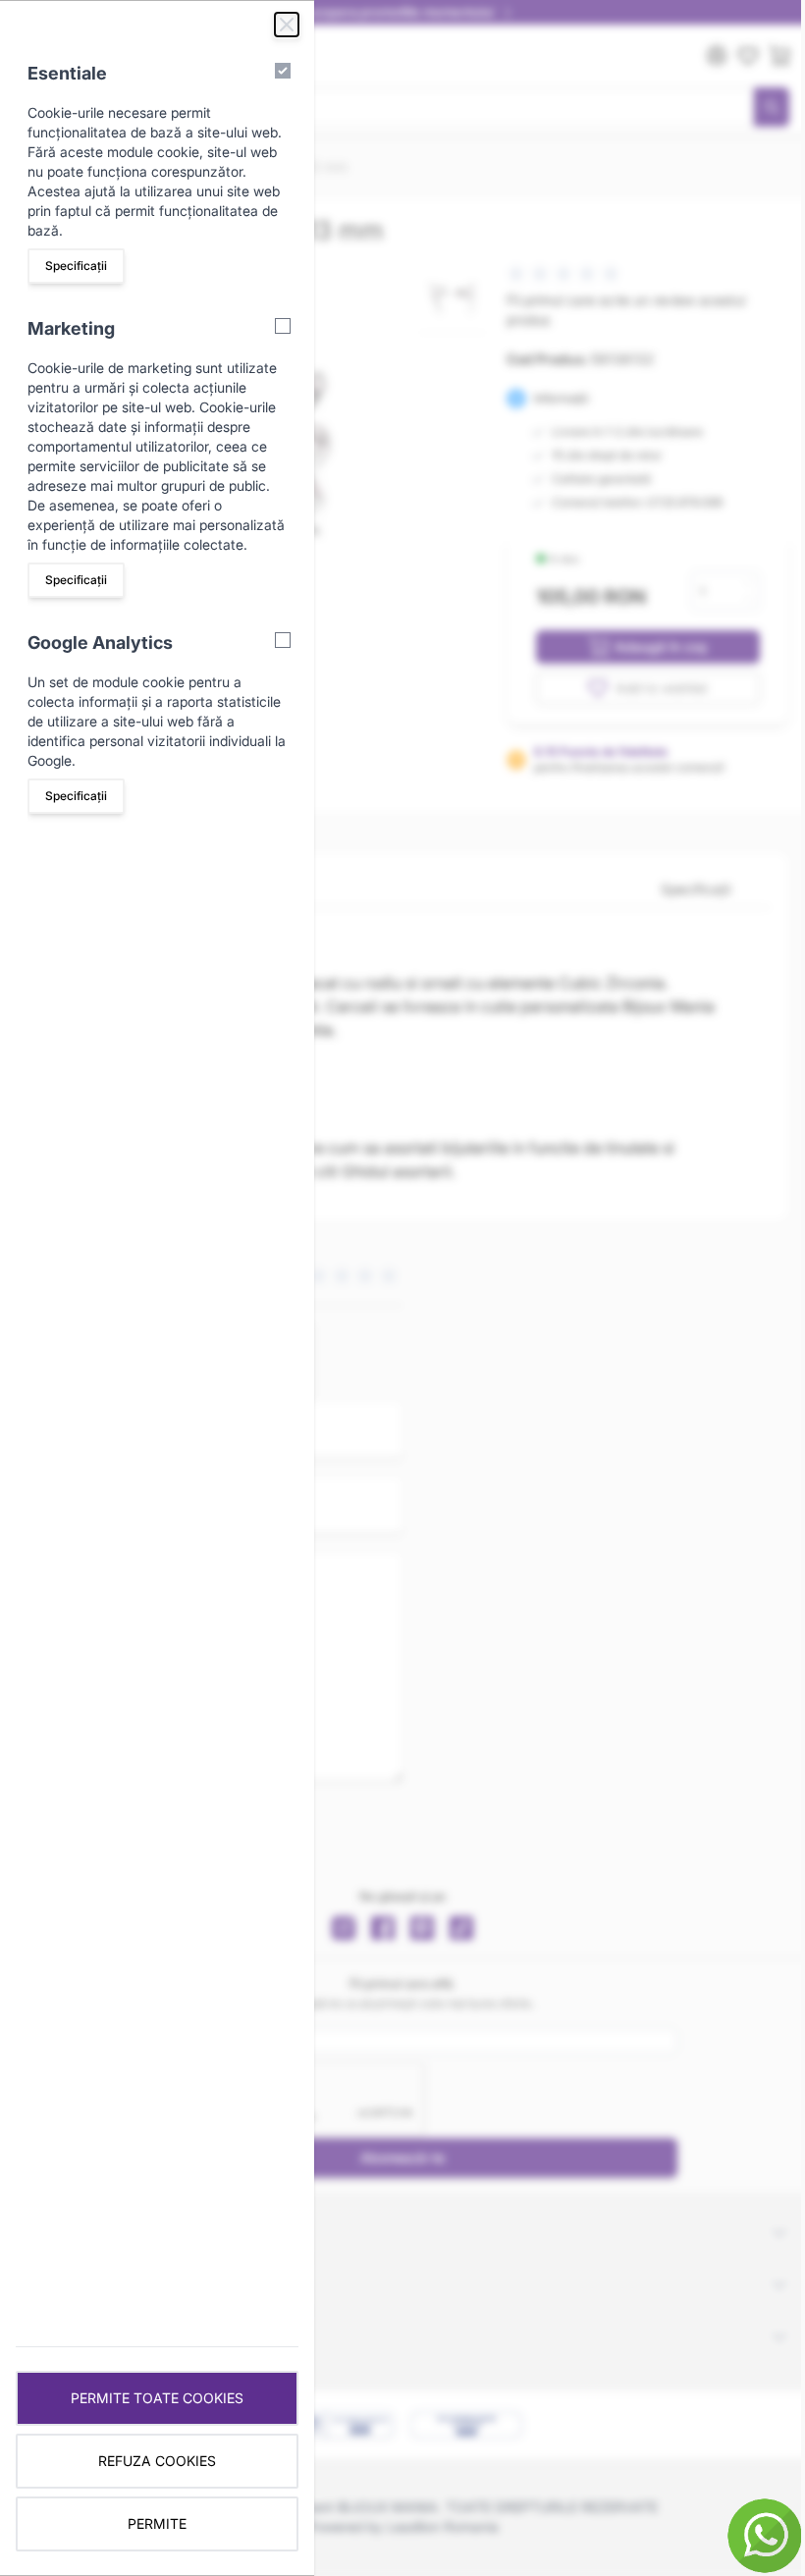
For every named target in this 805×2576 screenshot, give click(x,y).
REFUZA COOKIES (157, 2461)
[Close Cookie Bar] (287, 25)
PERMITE (157, 2523)
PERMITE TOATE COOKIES (157, 2398)
